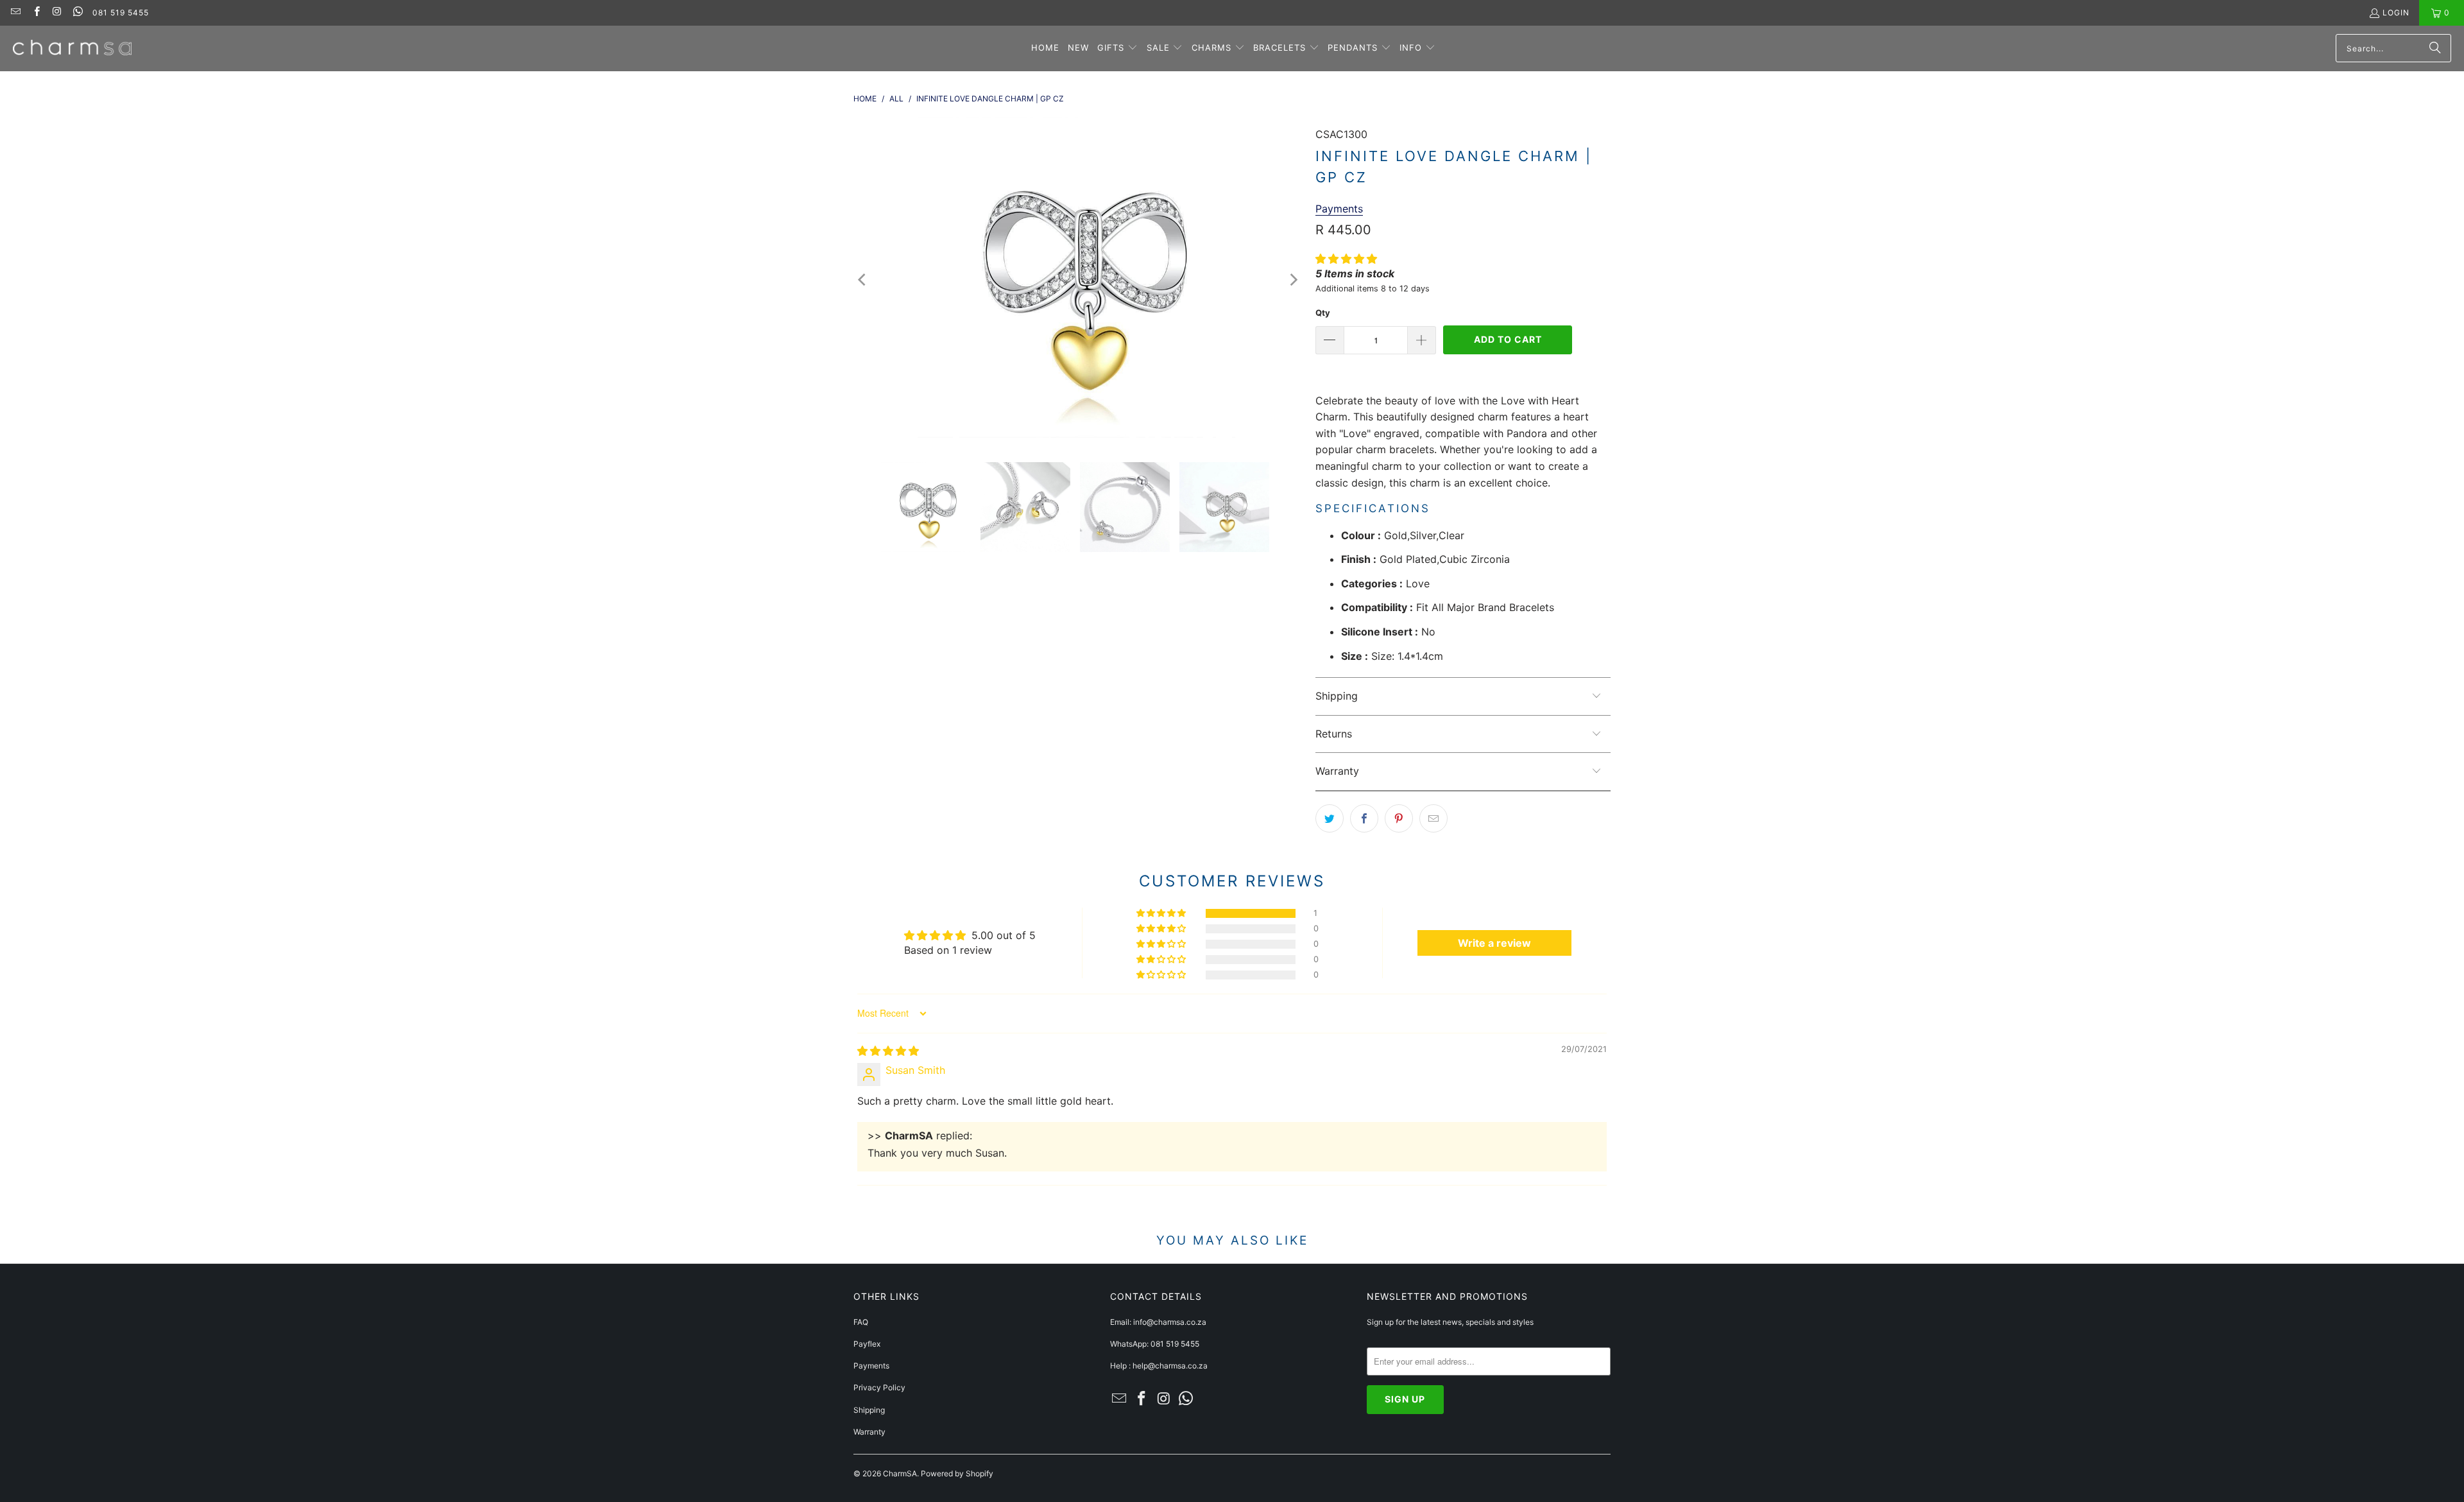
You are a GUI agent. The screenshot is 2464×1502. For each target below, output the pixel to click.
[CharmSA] (72, 48)
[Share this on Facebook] (1364, 818)
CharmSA (900, 1473)
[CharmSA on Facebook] (36, 13)
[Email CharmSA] (15, 13)
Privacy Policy (879, 1387)
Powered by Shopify (957, 1473)
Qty (1323, 313)
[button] (1117, 48)
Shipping (869, 1410)
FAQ (861, 1322)
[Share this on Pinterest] (1399, 818)
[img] (888, 1051)
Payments (871, 1366)
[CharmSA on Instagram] (57, 13)
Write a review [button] (1494, 943)
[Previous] (863, 280)
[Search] (2435, 48)
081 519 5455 (121, 13)
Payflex (867, 1344)
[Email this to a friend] (1433, 818)
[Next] (1293, 280)
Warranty (869, 1432)
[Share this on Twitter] (1330, 818)
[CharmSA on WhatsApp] (77, 13)
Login (2396, 13)
